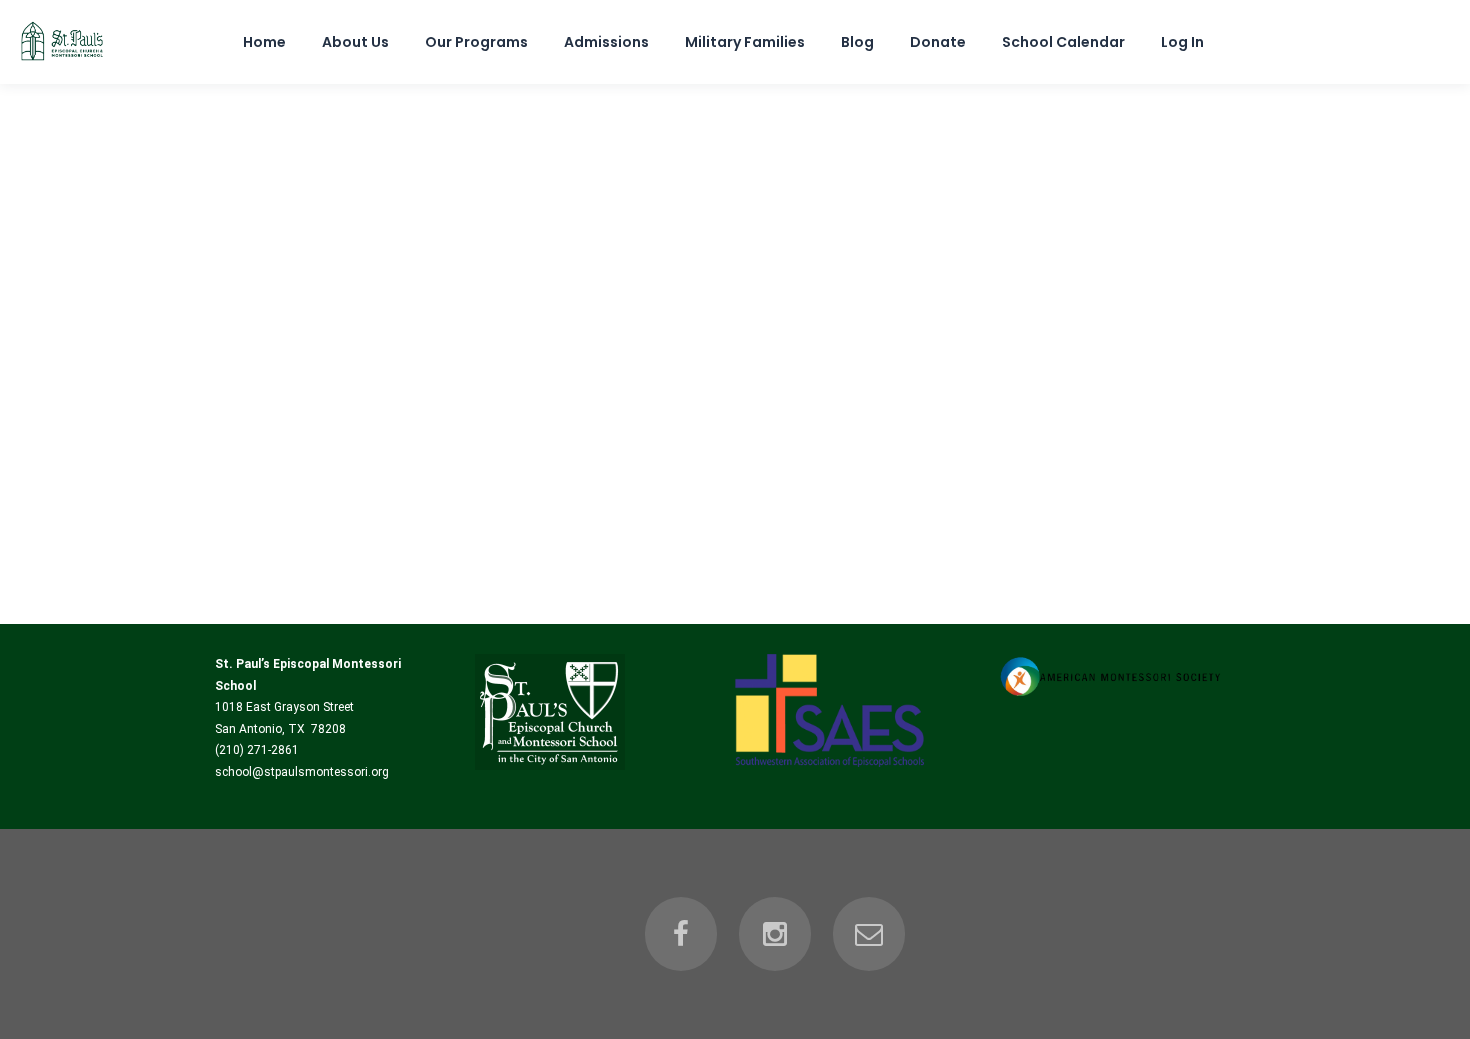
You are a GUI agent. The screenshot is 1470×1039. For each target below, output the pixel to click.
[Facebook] (681, 934)
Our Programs (476, 42)
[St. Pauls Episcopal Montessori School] (62, 61)
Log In (1182, 42)
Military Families (745, 42)
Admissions (606, 42)
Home (264, 42)
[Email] (869, 934)
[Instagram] (775, 934)
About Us (355, 42)
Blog (857, 42)
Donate (938, 42)
